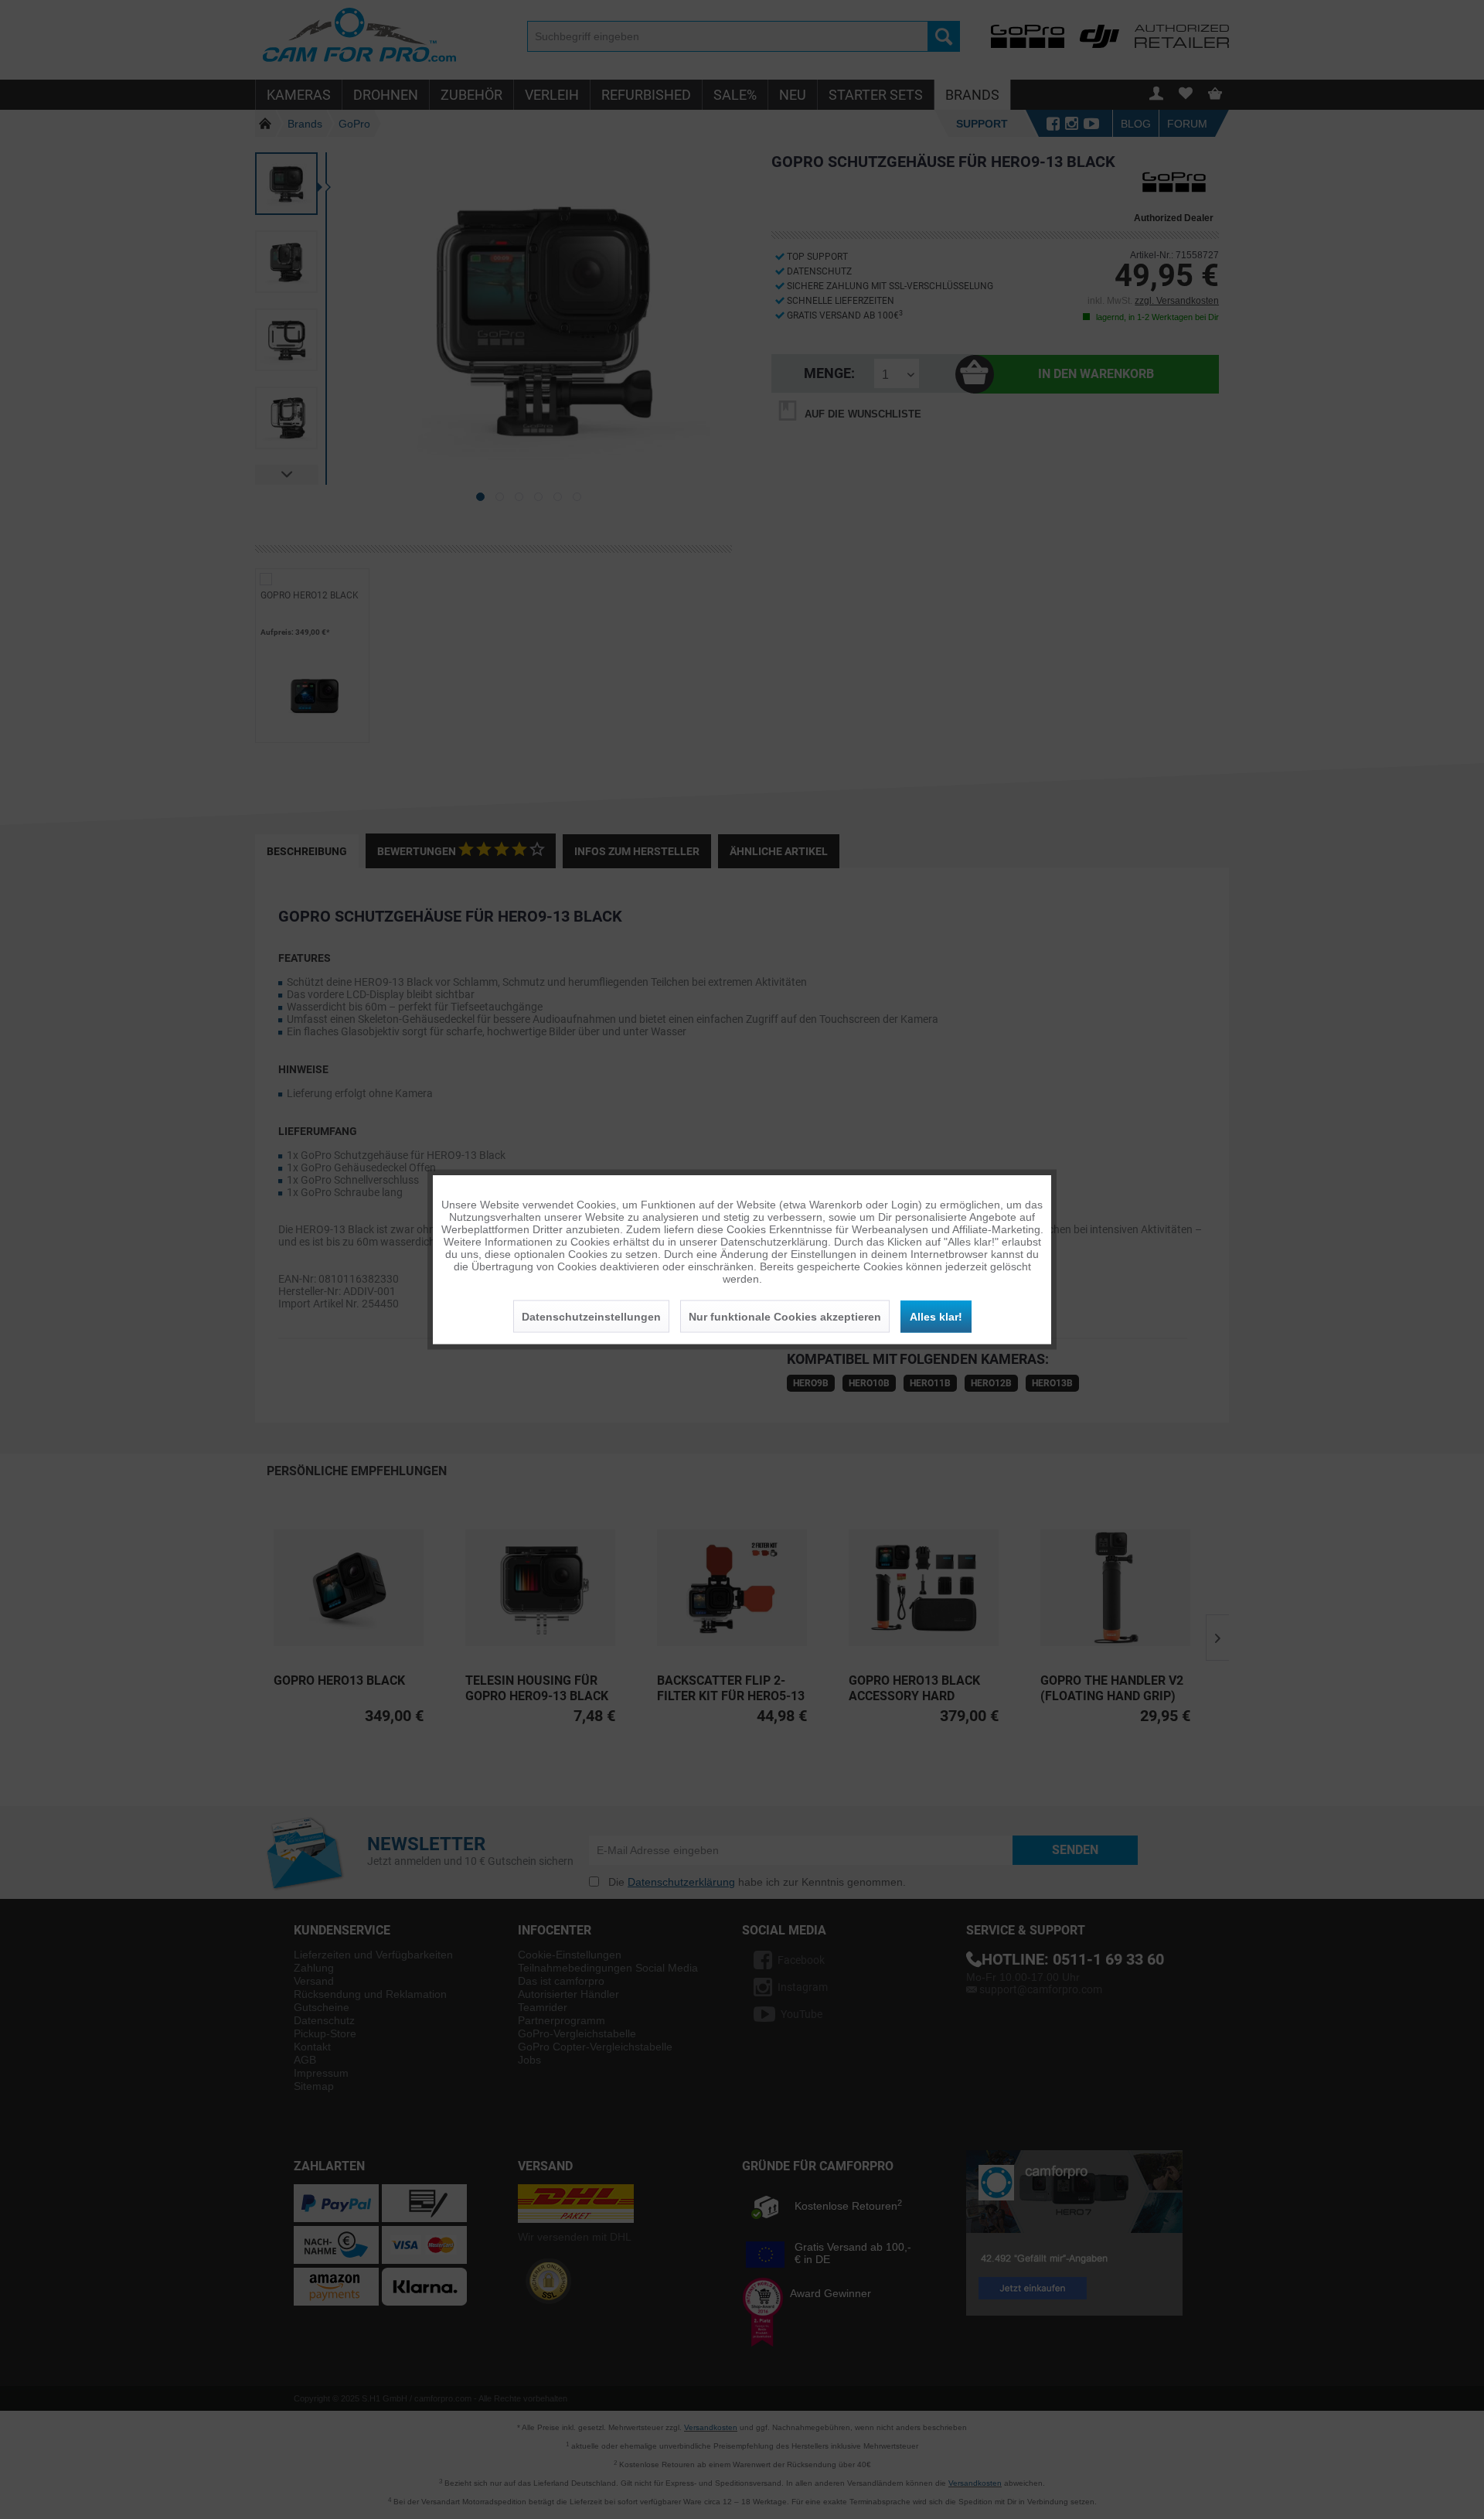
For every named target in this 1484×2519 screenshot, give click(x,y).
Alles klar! (936, 1317)
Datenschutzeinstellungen (591, 1317)
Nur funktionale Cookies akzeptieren (785, 1317)
